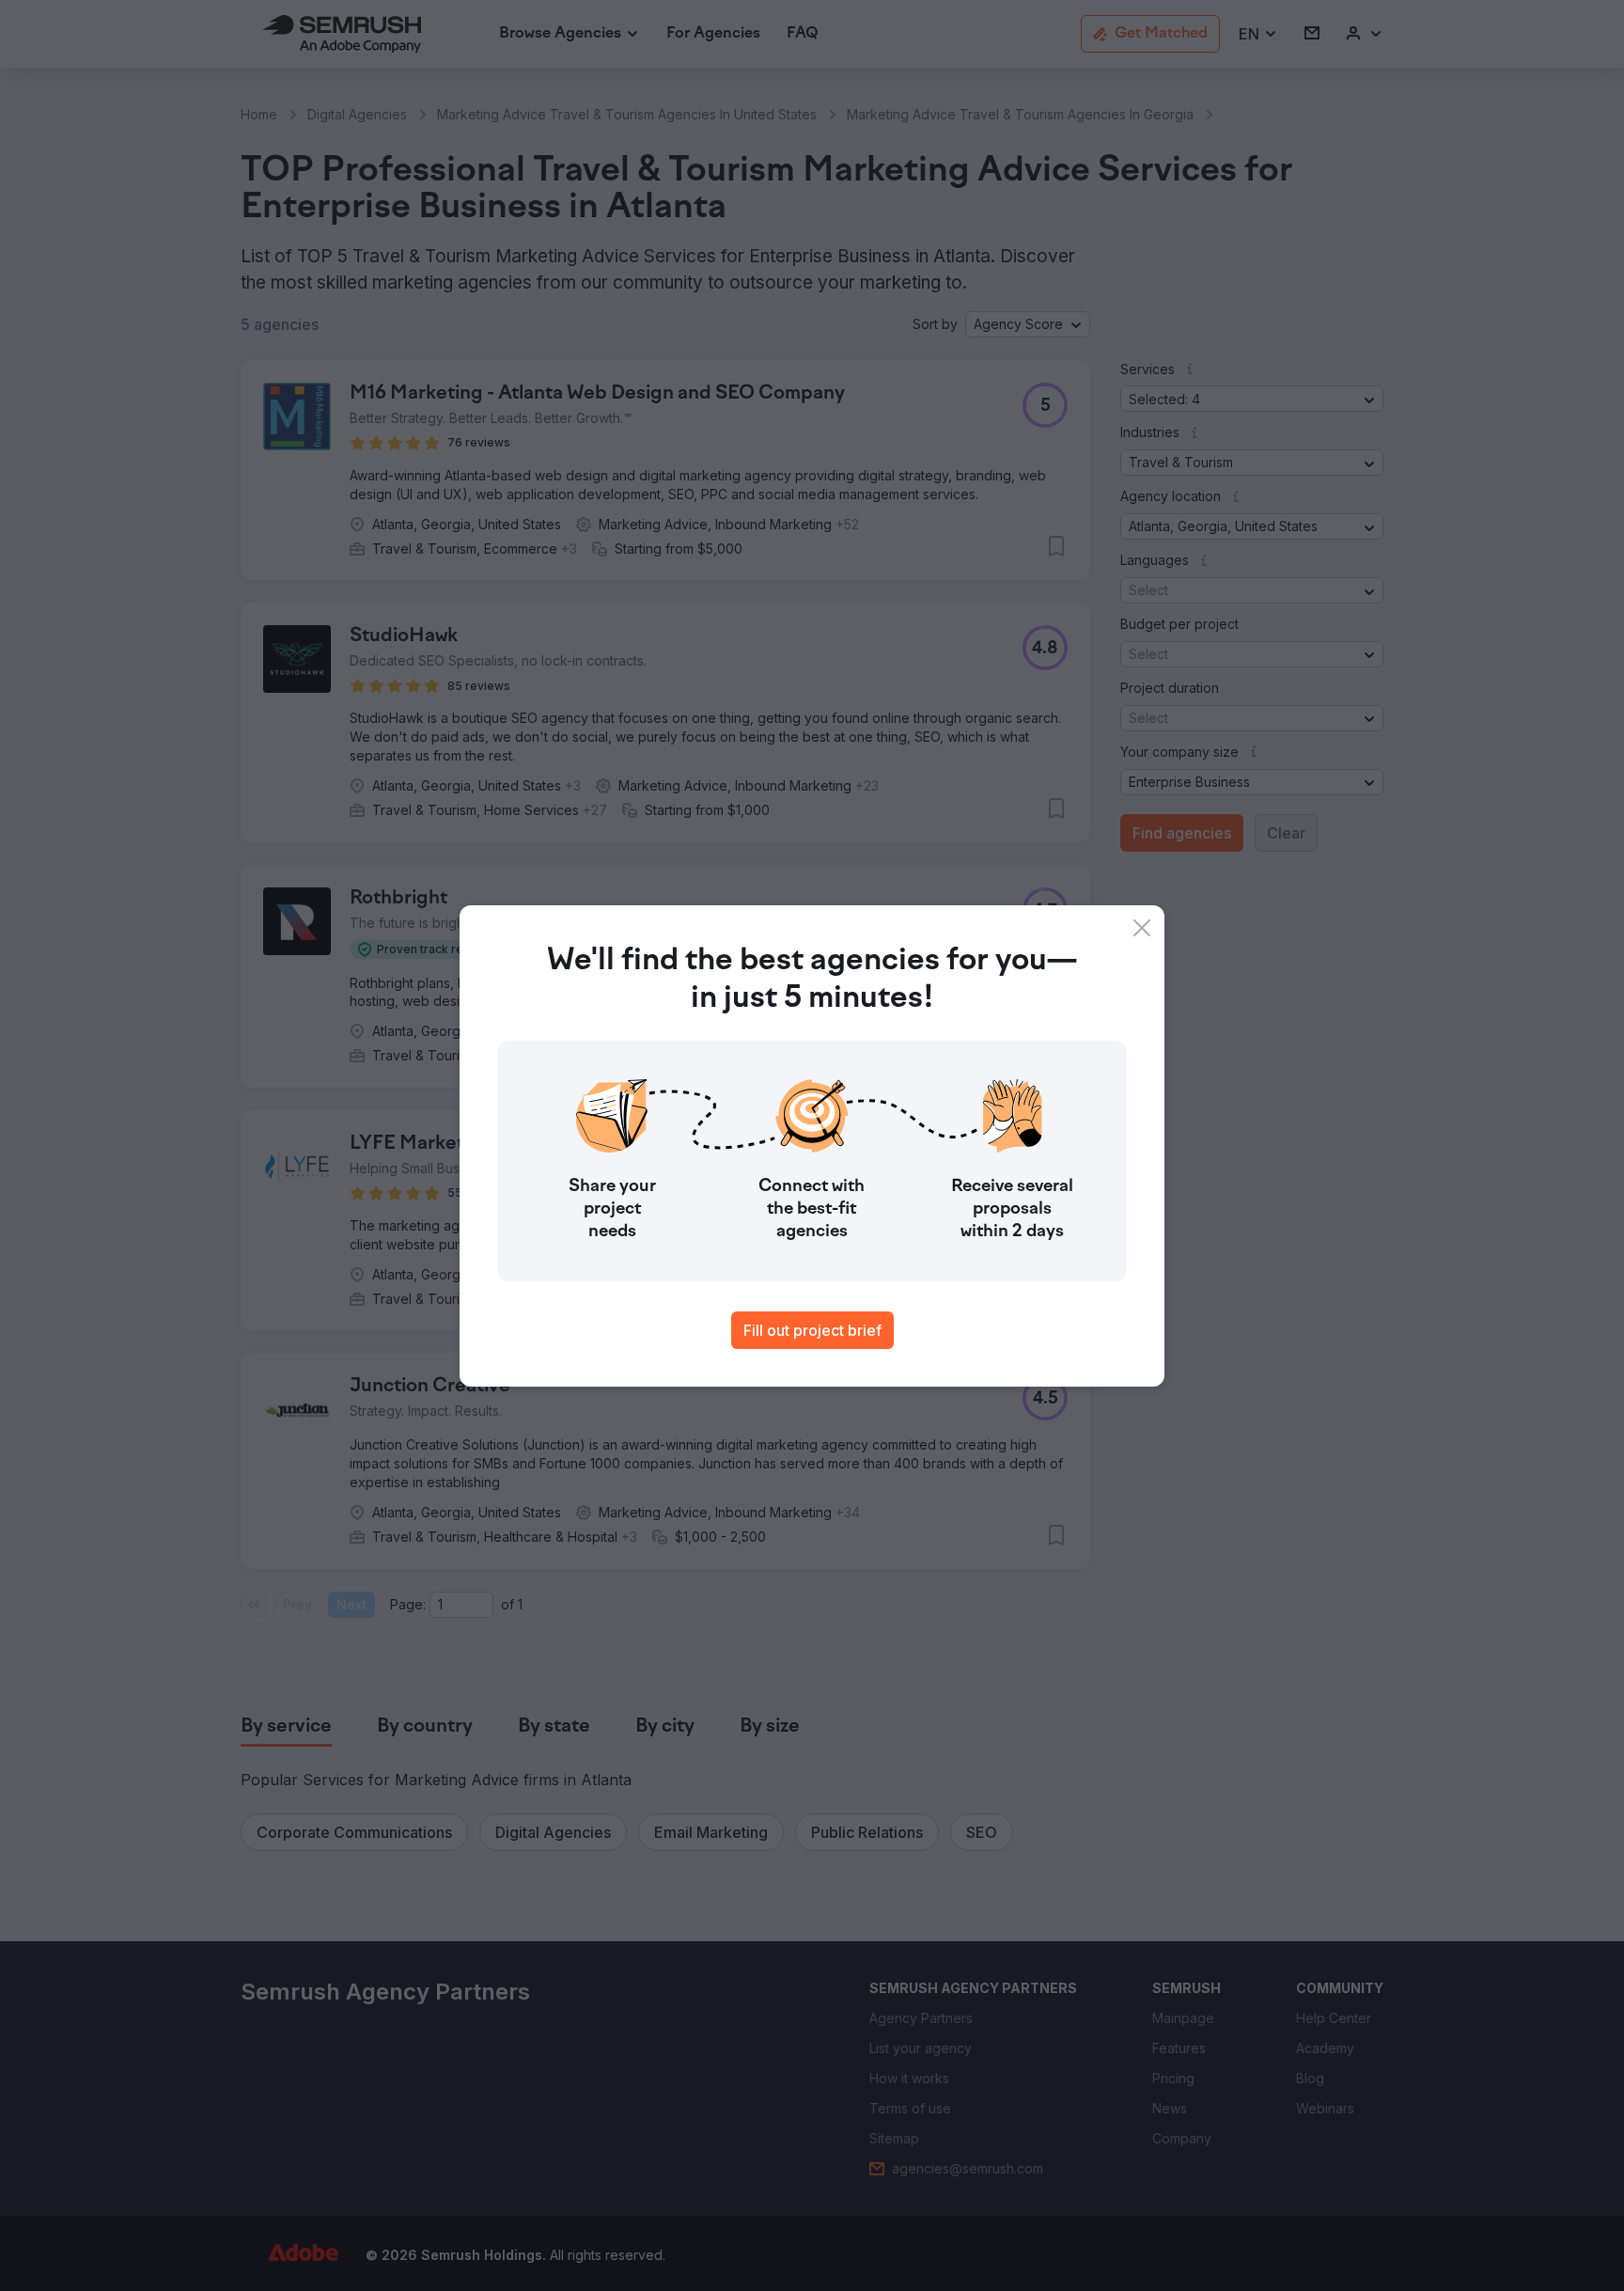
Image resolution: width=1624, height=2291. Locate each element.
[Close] (1142, 928)
